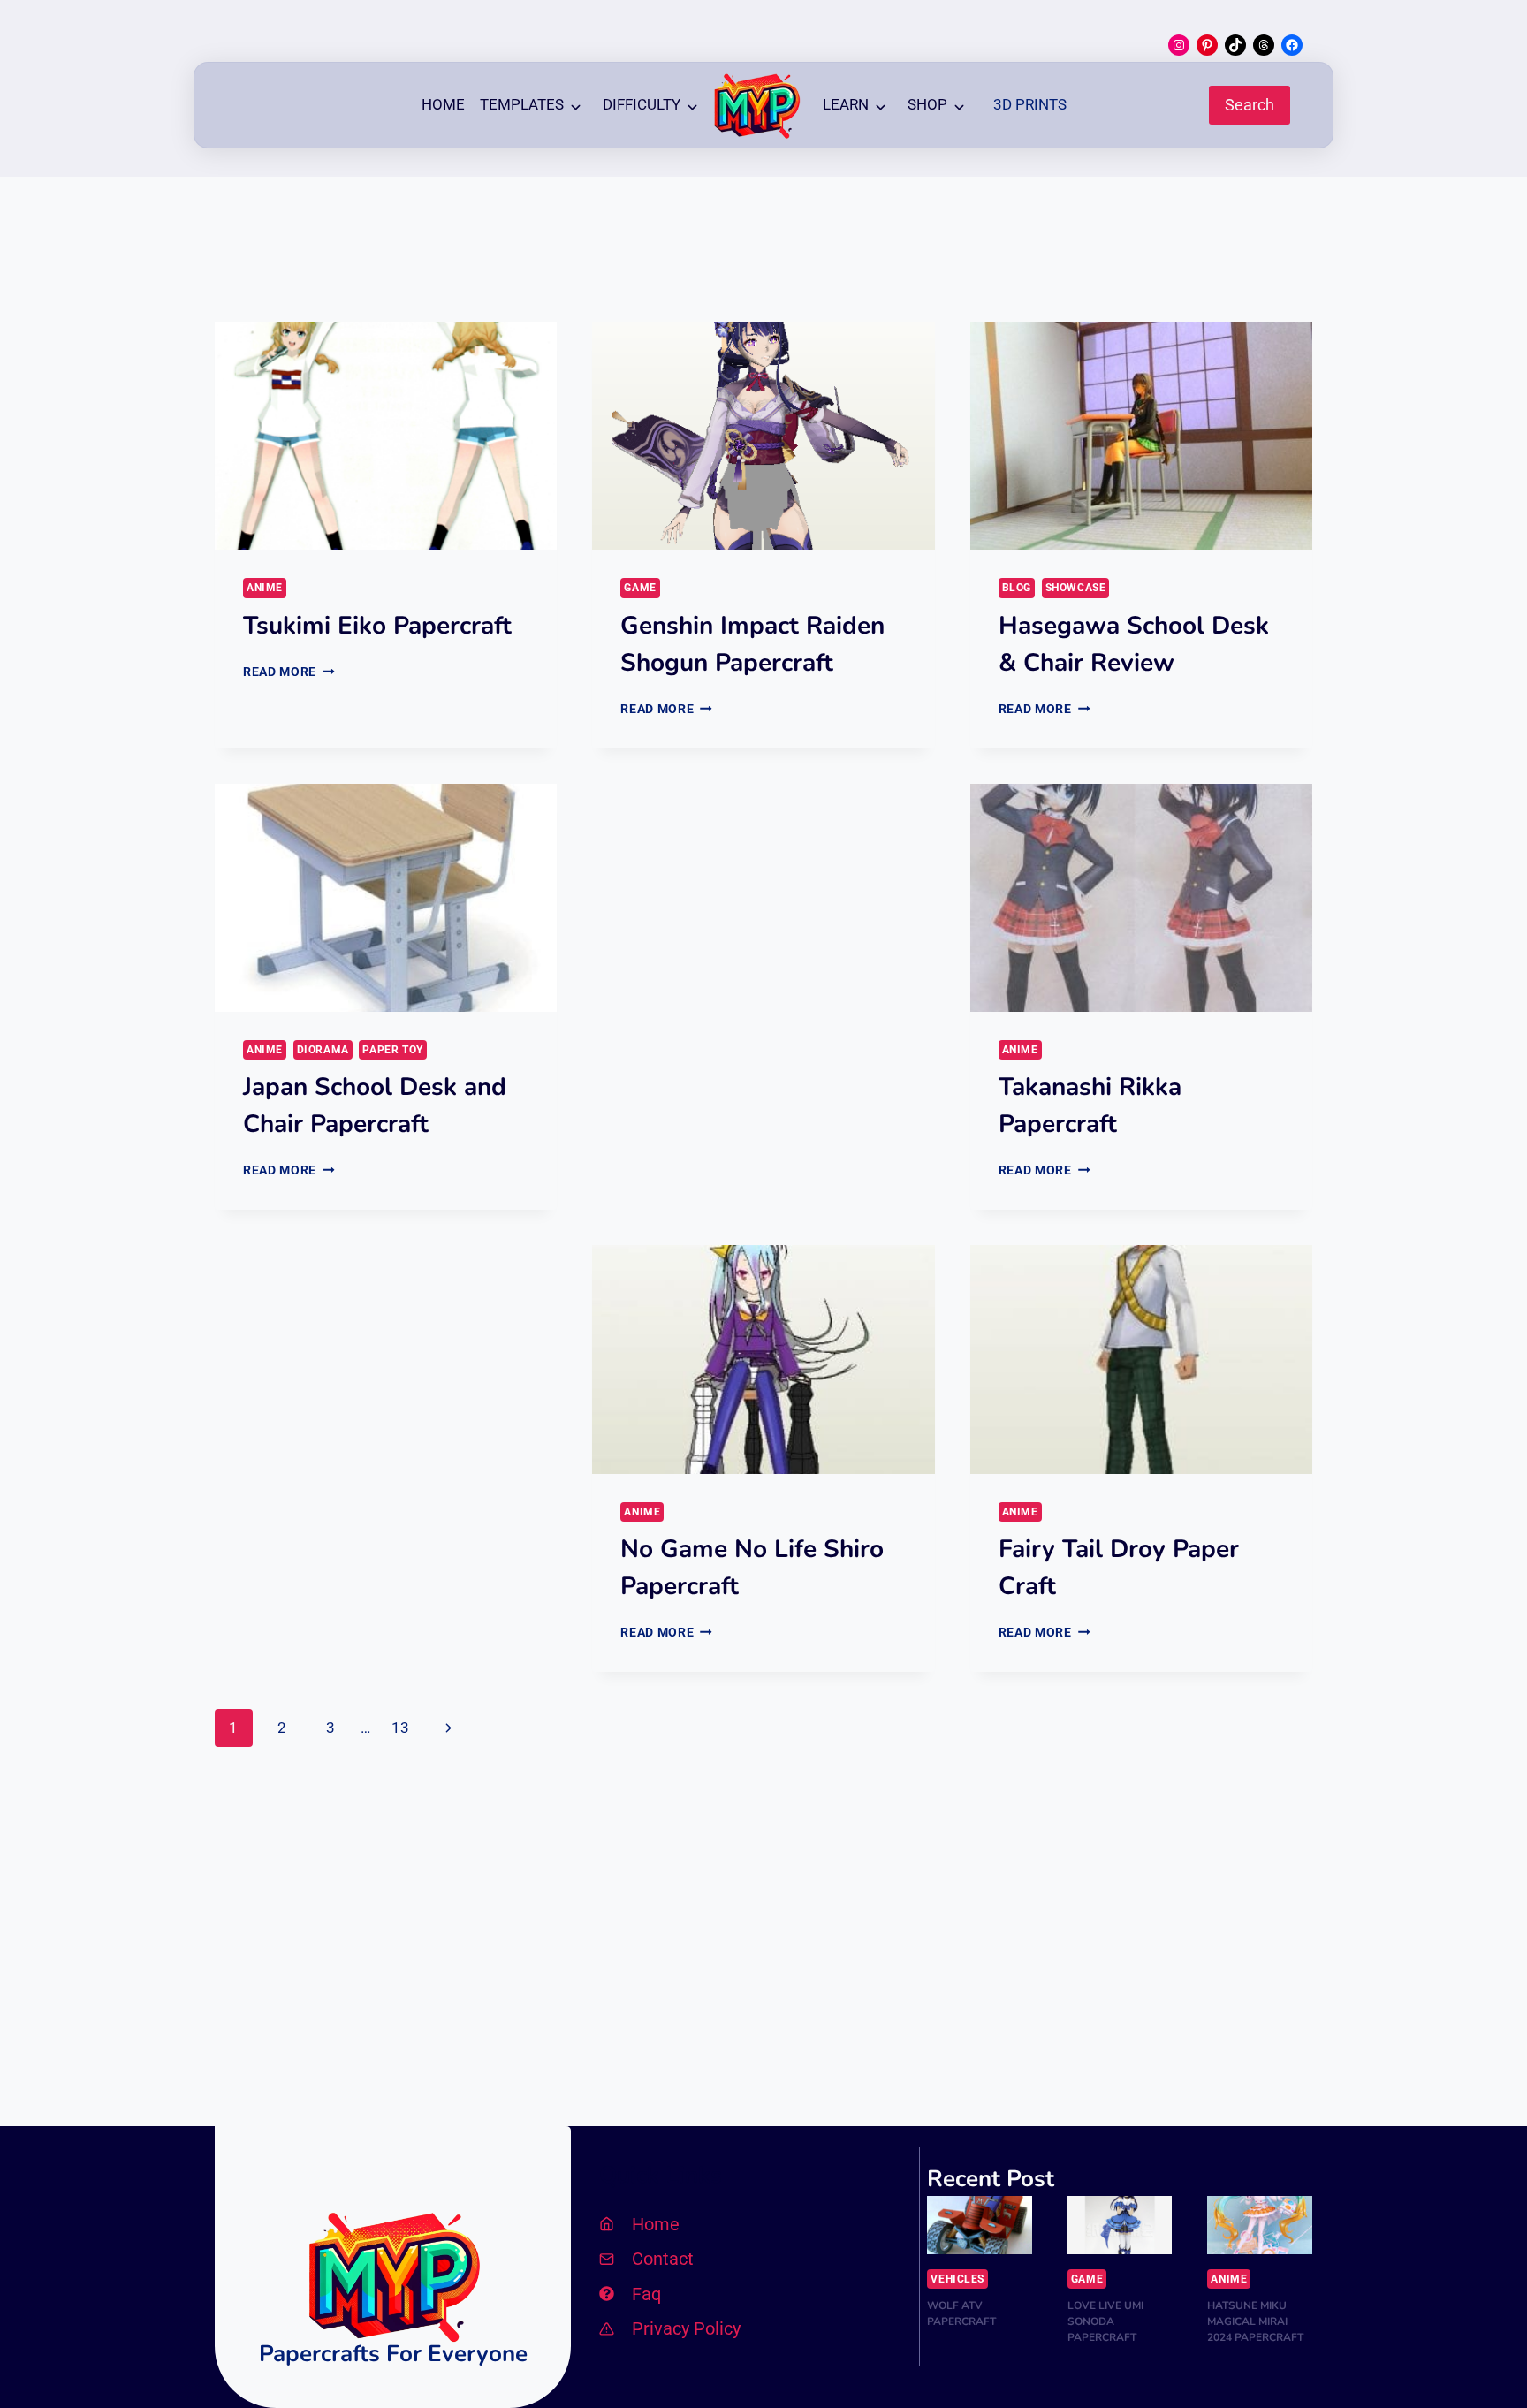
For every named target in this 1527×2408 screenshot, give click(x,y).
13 (400, 1728)
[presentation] (386, 436)
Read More (289, 672)
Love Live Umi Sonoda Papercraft (1105, 2321)
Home (443, 104)
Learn (846, 104)
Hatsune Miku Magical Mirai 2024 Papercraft (1255, 2321)
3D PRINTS (1030, 104)
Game (640, 588)
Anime (265, 588)
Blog (1017, 588)
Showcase (1076, 588)
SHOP (927, 104)
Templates (522, 104)
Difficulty (642, 104)
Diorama (323, 1050)
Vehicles (957, 2279)
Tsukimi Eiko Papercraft (377, 626)
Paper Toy (392, 1050)
